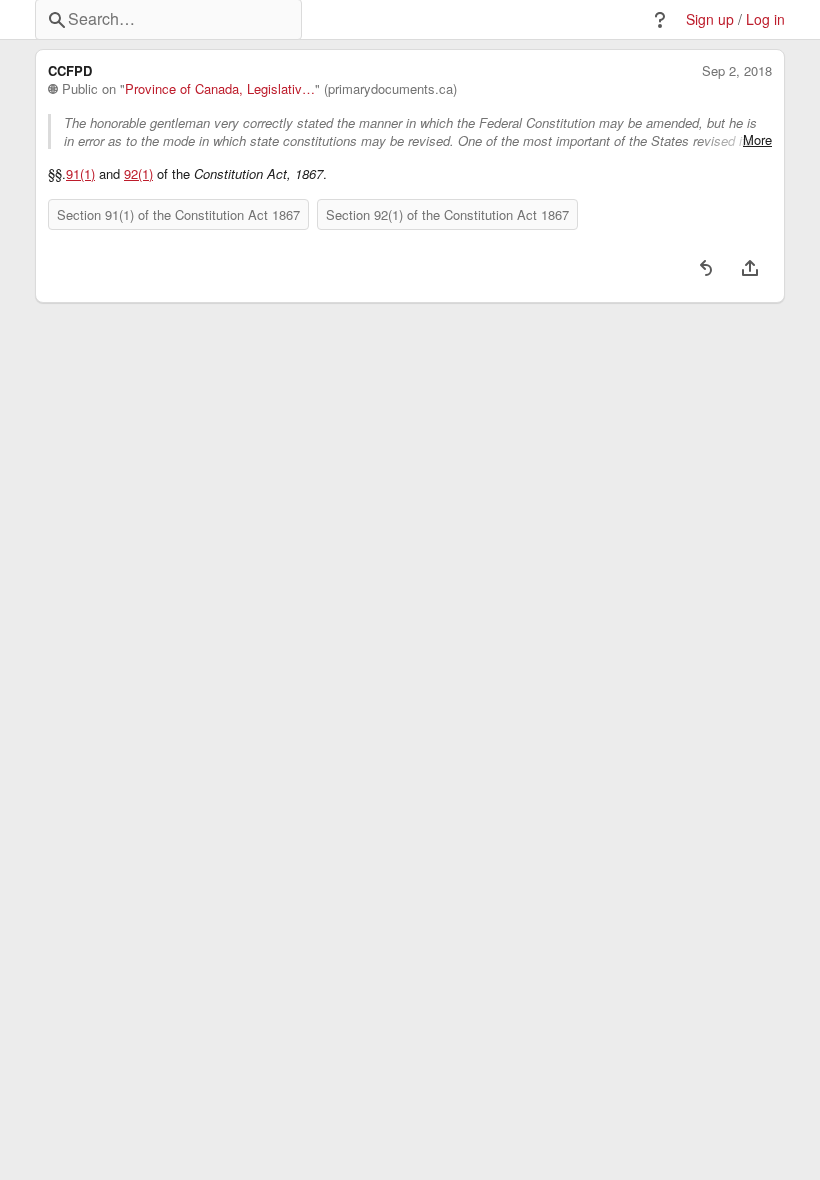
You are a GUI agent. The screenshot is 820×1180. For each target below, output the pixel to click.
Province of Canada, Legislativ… (220, 89)
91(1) (80, 174)
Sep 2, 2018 (737, 71)
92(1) (138, 174)
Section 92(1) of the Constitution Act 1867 (447, 214)
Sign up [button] (710, 19)
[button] (660, 20)
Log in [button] (765, 19)
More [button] (757, 140)
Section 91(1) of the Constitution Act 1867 (178, 214)
